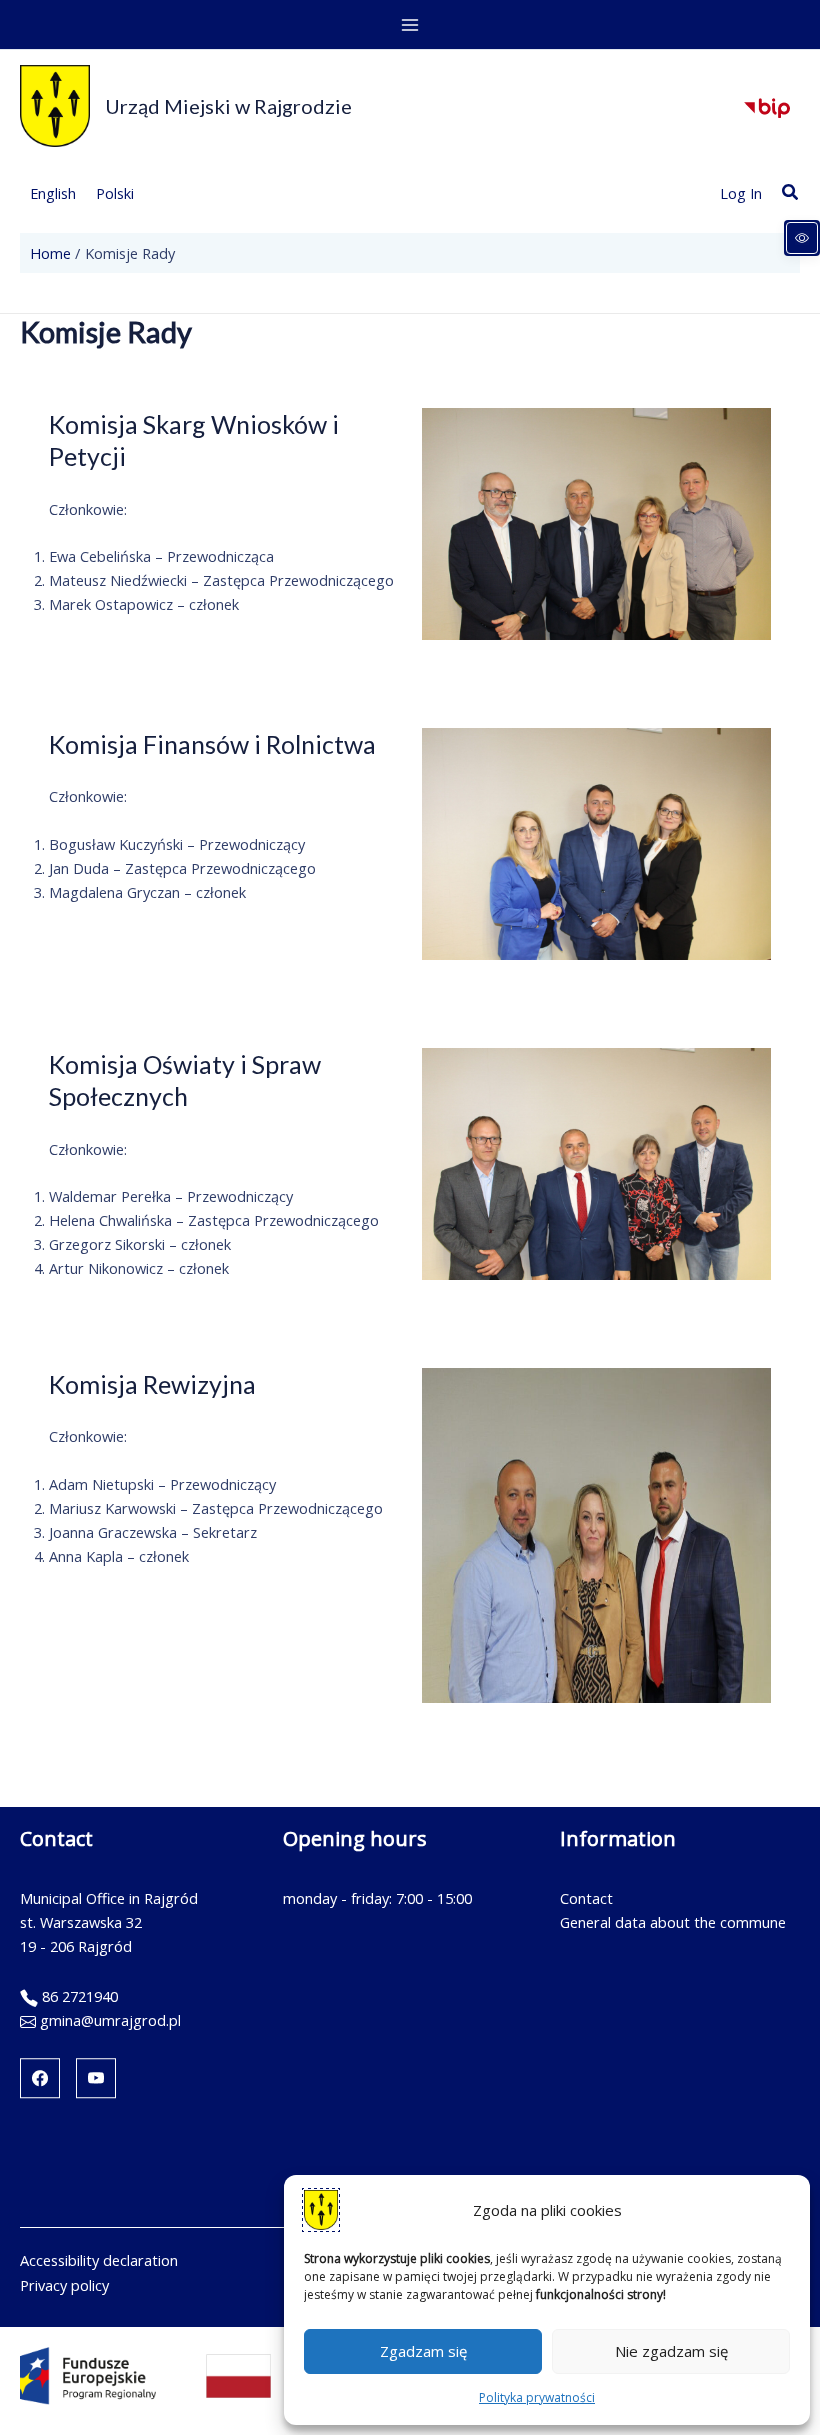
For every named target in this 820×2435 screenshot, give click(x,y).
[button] (791, 193)
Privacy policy (64, 2285)
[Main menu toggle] (410, 25)
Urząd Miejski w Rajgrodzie (228, 106)
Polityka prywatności (537, 2397)
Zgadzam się (423, 2351)
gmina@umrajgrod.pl (110, 2020)
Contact (586, 1898)
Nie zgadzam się (671, 2351)
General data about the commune (673, 1922)
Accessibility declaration (99, 2260)
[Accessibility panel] (802, 238)
